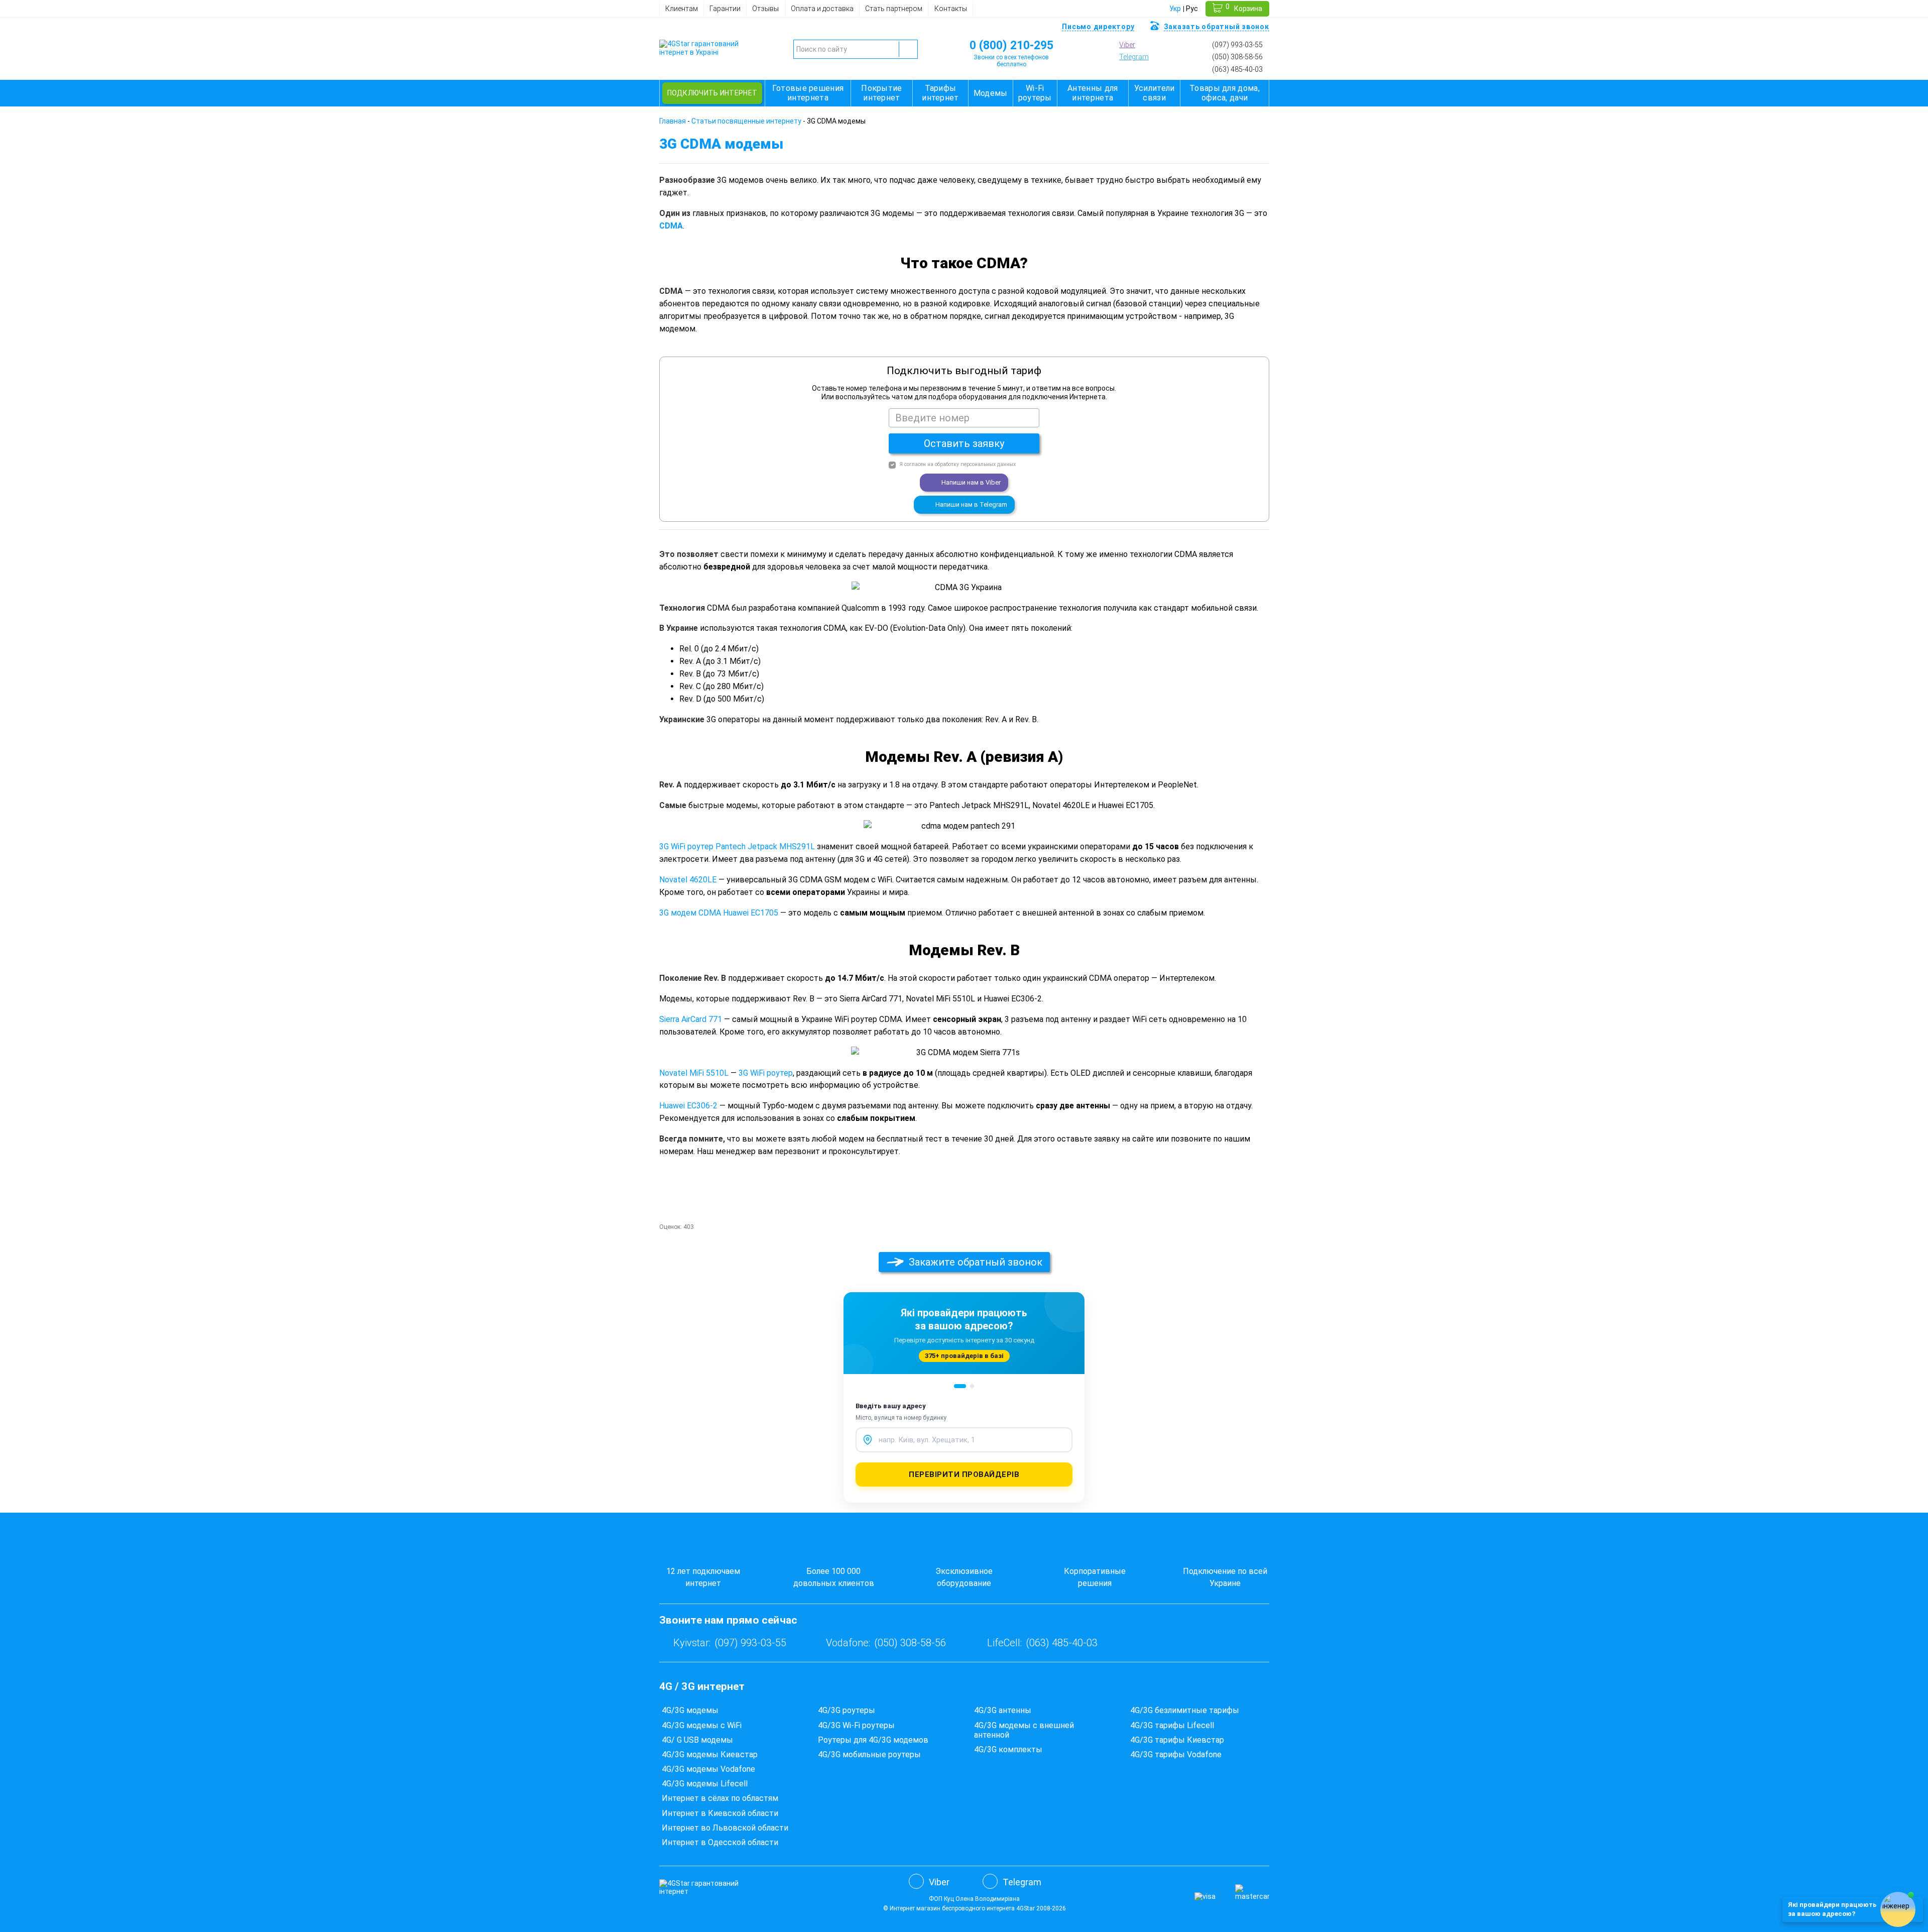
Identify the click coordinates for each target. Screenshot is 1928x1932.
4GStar (1026, 1908)
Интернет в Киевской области (720, 1813)
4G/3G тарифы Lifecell (1172, 1725)
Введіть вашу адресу (891, 1406)
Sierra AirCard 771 (691, 1019)
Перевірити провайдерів (964, 1474)
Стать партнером (894, 9)
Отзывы (765, 9)
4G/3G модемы (690, 1710)
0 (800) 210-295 (1011, 45)
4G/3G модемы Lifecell (705, 1784)
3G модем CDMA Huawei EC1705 (719, 913)
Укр (1175, 9)
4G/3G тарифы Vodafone (1176, 1754)
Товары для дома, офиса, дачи (1225, 93)
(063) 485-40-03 (1237, 69)
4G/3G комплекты (1008, 1749)
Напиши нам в (971, 482)
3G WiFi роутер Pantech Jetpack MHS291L (737, 846)
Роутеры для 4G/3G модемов (873, 1740)
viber (1127, 45)
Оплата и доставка (822, 9)
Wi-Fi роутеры (1035, 93)
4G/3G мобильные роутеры (869, 1754)
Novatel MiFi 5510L (694, 1073)
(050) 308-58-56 (1237, 57)
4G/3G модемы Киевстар (710, 1754)
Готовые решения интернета (808, 93)
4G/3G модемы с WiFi (702, 1725)
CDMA (671, 226)
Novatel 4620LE (688, 880)
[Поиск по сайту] (908, 49)
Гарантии (725, 9)
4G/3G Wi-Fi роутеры (856, 1725)
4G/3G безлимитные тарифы (1185, 1710)
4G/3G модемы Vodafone (708, 1769)
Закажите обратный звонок (976, 1262)
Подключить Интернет (712, 93)
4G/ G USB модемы (697, 1740)
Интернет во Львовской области (725, 1828)
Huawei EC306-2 (688, 1106)
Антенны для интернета (1093, 93)
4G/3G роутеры (847, 1710)
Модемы (991, 93)
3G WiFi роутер (766, 1073)
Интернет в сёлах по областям (720, 1798)
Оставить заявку (964, 443)
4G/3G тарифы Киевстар (1177, 1740)
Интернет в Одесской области (720, 1842)
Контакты (951, 9)
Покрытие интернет (881, 93)
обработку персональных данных (975, 464)
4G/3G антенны (1003, 1710)
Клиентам (682, 9)
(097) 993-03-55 (1237, 45)
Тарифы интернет (940, 93)
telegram (1134, 57)
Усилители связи (1155, 93)
